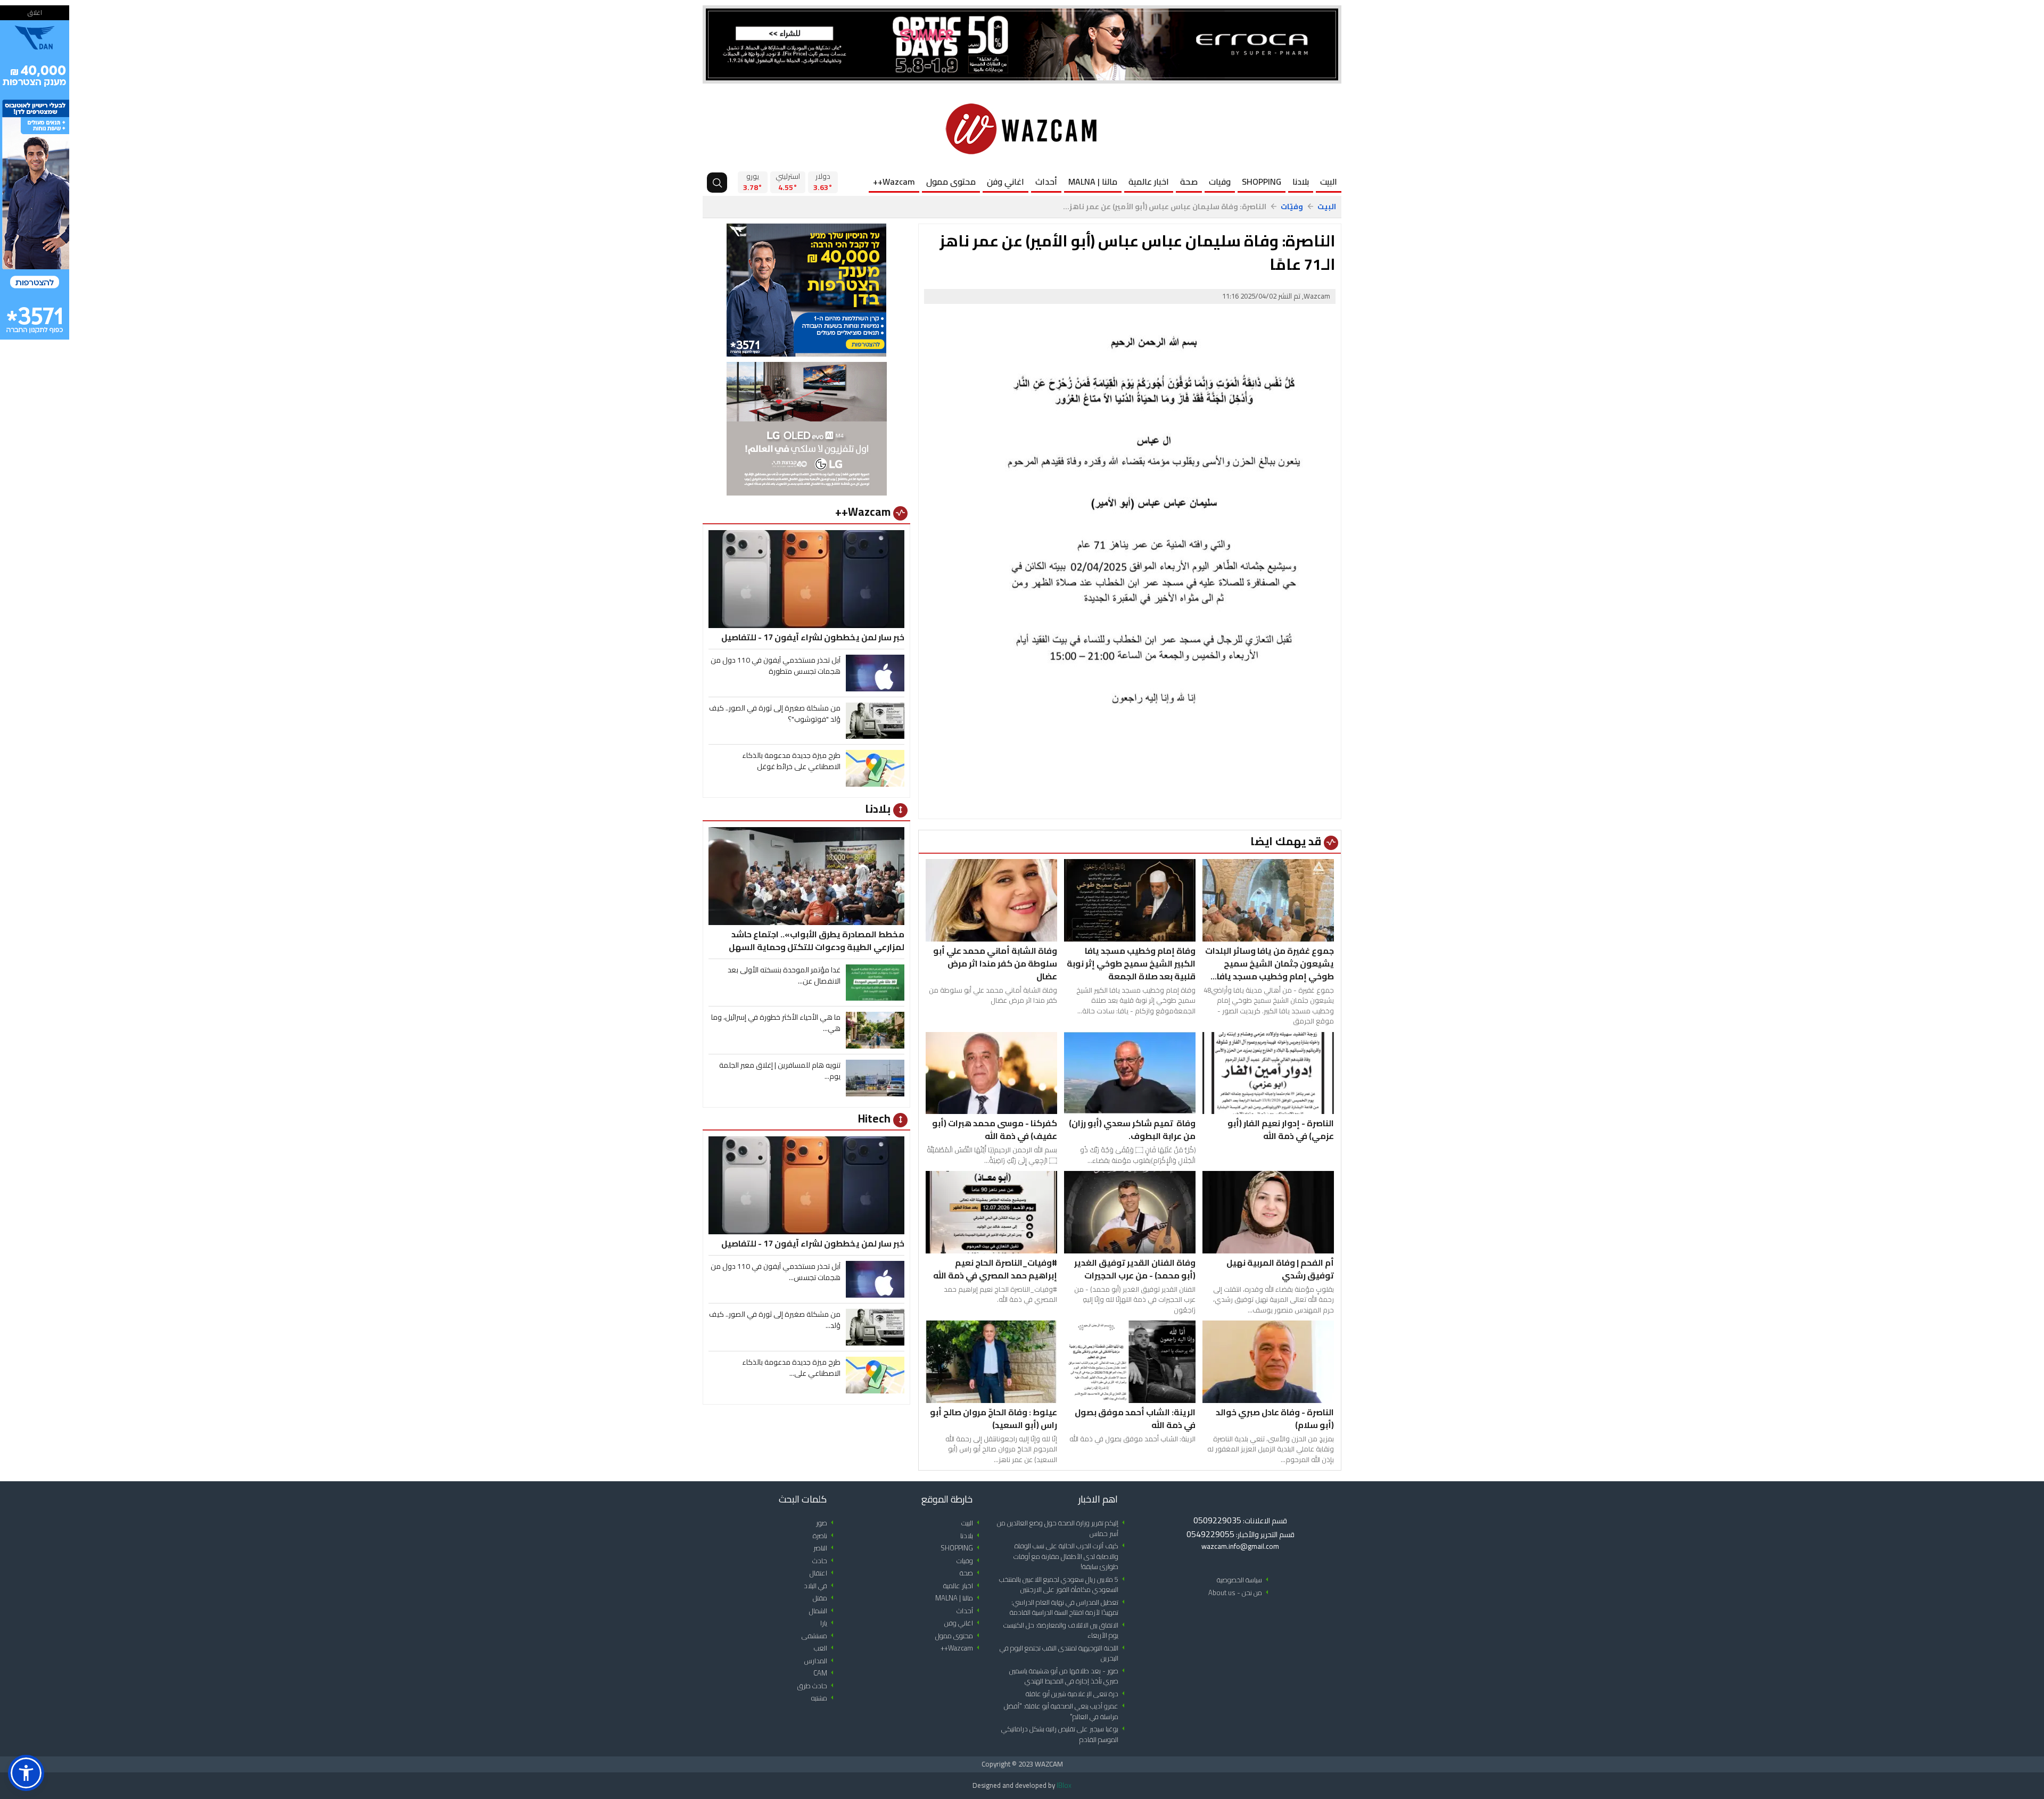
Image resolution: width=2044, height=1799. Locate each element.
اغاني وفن (1005, 181)
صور (827, 1523)
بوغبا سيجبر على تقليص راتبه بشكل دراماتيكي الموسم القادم (1065, 1734)
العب (826, 1648)
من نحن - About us (1240, 1593)
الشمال (823, 1611)
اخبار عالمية (1149, 181)
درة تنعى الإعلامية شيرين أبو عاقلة (1077, 1694)
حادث (825, 1561)
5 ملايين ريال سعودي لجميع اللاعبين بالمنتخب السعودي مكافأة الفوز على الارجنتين (1064, 1585)
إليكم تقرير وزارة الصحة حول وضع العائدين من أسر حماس (1063, 1528)
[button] (26, 1773)
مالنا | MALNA (1093, 181)
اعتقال (823, 1573)
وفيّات (1292, 207)
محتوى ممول (951, 181)
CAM (825, 1673)
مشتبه (824, 1698)
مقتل (825, 1598)
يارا (829, 1623)
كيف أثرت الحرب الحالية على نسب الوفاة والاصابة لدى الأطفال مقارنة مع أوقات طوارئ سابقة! (1071, 1556)
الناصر (825, 1548)
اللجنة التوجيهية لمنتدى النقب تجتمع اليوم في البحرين (1064, 1653)
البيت (1329, 181)
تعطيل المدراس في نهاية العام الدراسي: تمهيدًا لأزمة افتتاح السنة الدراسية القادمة (1069, 1608)
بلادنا (1301, 181)
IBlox (1064, 1785)
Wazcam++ (894, 181)
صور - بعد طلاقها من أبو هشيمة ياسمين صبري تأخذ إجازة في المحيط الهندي (1069, 1676)
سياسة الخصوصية (1244, 1580)
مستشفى (819, 1636)
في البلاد (821, 1586)
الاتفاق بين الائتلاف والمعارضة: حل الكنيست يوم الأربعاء (1066, 1631)
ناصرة (825, 1536)
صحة (1189, 181)
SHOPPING (1262, 181)
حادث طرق (817, 1686)
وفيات (1220, 181)
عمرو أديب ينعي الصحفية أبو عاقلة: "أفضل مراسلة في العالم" (1066, 1711)
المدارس (821, 1661)
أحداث (1046, 181)
